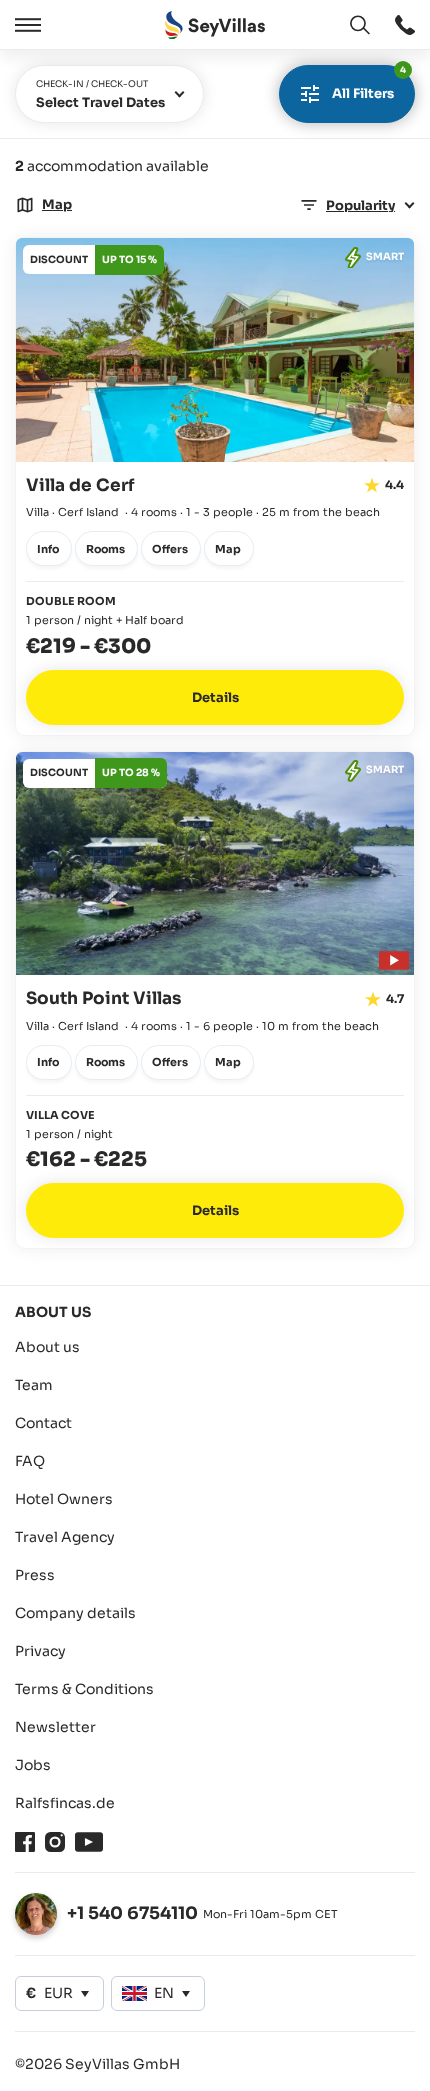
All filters (369, 83)
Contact (43, 1423)
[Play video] (391, 957)
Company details (75, 1613)
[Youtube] (89, 1842)
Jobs (33, 1765)
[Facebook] (25, 1842)
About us (47, 1347)
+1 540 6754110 (132, 1913)
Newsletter (55, 1727)
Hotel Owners (64, 1499)
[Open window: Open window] (405, 25)
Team (34, 1385)
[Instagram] (55, 1842)
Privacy (40, 1651)
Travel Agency (65, 1537)
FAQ (30, 1461)
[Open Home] (215, 25)
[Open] (25, 25)
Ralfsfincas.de (65, 1803)
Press (35, 1575)
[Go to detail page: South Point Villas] (215, 1000)
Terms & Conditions (84, 1689)
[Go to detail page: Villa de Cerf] (215, 486)
